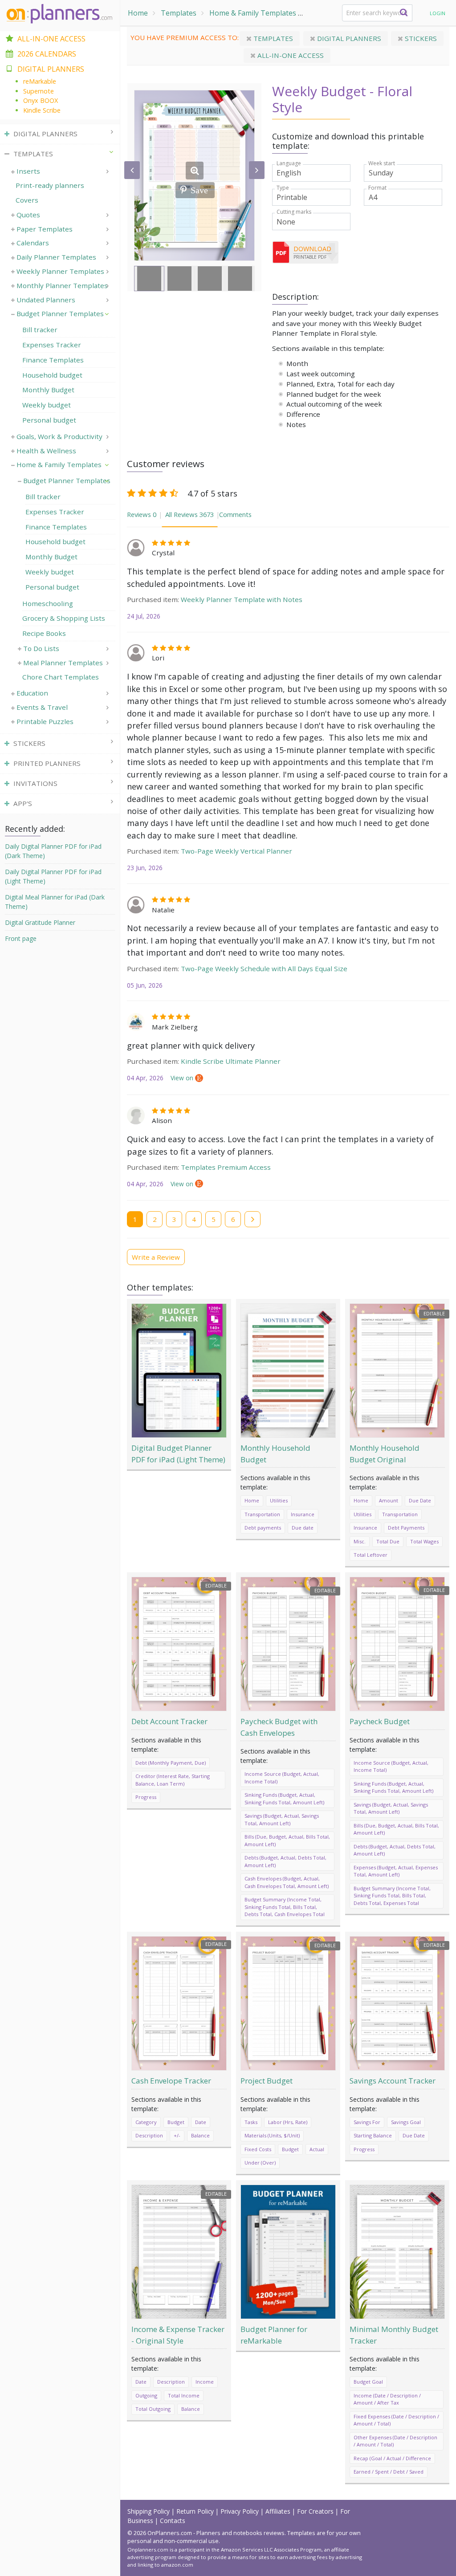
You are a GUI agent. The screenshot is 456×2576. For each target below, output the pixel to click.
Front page (21, 938)
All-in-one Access (290, 55)
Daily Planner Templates (56, 257)
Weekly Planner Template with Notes (242, 599)
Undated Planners (46, 300)
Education (32, 693)
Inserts (28, 171)
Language (289, 163)
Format (377, 188)
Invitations (35, 783)
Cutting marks (294, 212)
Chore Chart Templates (61, 677)
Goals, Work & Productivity (59, 436)
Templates (179, 13)
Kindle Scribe (42, 110)
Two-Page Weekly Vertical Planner (236, 851)
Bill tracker (40, 330)
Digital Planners (348, 38)
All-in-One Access (51, 39)
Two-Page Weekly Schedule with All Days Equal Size (264, 969)
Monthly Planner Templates (62, 285)
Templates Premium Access (226, 1167)
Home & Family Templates (253, 13)
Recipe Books (44, 633)
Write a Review (156, 1257)
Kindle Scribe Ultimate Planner (231, 1061)
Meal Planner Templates (63, 663)
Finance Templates (53, 360)
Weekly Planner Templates (60, 271)
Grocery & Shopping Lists (64, 618)
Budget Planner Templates (60, 313)
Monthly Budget (48, 390)
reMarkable (40, 81)
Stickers (420, 38)
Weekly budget (47, 405)
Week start (382, 163)
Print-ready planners (50, 185)
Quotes (28, 215)
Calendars (33, 243)
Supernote (39, 91)
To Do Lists (41, 648)
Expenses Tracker (52, 345)
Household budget (52, 375)
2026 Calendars (47, 54)
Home (138, 13)
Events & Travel (42, 707)
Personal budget (49, 420)
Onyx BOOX (41, 100)
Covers (27, 200)
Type (283, 188)
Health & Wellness (46, 451)
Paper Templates (45, 229)
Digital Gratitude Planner (40, 922)
